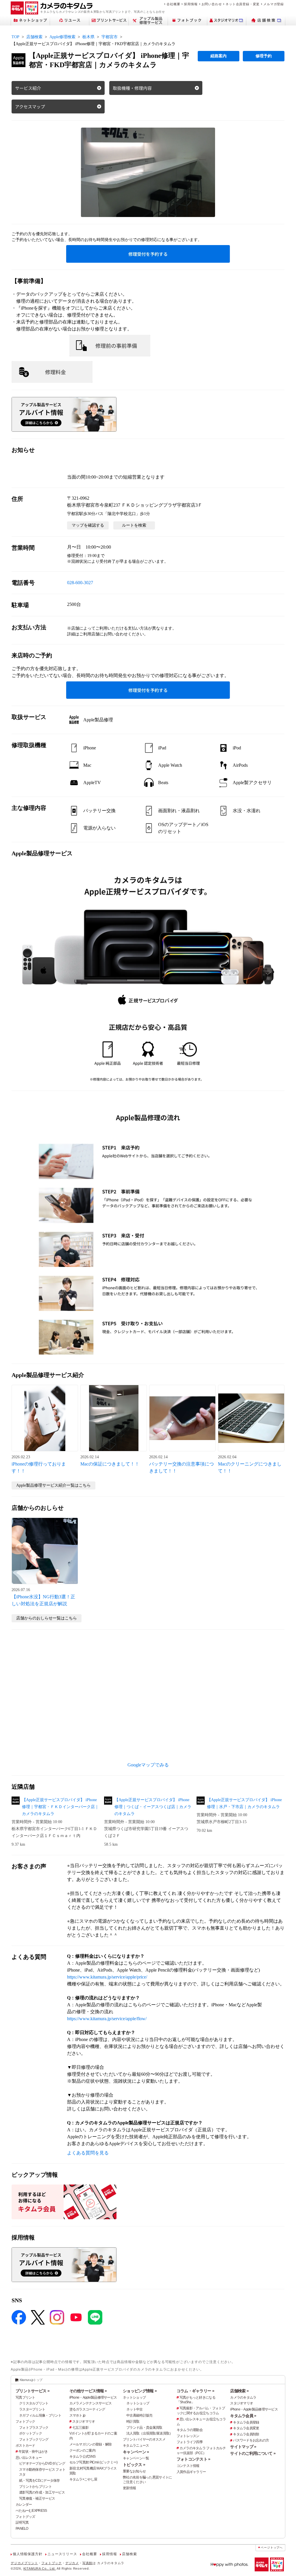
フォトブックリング (34, 2439)
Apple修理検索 (62, 37)
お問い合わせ (212, 4)
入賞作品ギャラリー (191, 2472)
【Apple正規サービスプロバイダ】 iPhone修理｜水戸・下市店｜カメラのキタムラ (244, 1803)
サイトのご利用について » (253, 2453)
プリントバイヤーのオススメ (144, 2439)
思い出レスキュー (29, 2458)
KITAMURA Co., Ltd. (40, 2568)
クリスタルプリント (34, 2403)
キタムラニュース (136, 2446)
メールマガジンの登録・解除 (91, 2444)
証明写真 (22, 2522)
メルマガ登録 (274, 4)
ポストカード (25, 2446)
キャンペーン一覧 (136, 2458)
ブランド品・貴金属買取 (144, 2428)
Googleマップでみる (148, 1765)
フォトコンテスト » (194, 2459)
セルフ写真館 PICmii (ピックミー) (94, 2462)
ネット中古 (134, 2409)
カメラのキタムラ (243, 2397)
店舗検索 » (239, 2391)
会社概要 (173, 4)
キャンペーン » (136, 2452)
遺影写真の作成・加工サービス (42, 2492)
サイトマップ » (243, 2447)
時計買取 (133, 2421)
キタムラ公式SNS (83, 2457)
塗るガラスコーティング (87, 2409)
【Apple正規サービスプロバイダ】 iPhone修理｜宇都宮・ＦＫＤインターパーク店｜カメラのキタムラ (60, 1807)
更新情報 (129, 2488)
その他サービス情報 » (88, 2391)
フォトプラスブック (34, 2428)
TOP (15, 37)
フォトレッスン (188, 2436)
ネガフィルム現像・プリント (40, 2415)
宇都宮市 (110, 37)
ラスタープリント (32, 2409)
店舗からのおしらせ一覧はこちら (47, 1618)
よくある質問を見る (88, 2153)
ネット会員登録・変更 (243, 4)
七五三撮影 (80, 2428)
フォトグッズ (25, 2517)
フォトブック (25, 2421)
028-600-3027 (80, 583)
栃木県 (88, 37)
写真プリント (25, 2397)
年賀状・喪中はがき (33, 2452)
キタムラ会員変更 (246, 2428)
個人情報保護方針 (27, 2554)
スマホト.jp (77, 2415)
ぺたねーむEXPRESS (31, 2511)
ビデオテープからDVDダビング (42, 2463)
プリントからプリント (35, 2487)
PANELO (22, 2529)
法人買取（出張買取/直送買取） (149, 2433)
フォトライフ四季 (190, 2442)
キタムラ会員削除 (246, 2434)
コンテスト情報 (188, 2466)
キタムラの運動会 (190, 2430)
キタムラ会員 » (243, 2416)
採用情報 (191, 4)
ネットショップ (134, 2397)
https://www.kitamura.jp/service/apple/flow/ (107, 2019)
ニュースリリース (62, 2554)
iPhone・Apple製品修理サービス (93, 2397)
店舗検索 (34, 37)
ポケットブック (30, 2433)
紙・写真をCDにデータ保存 (39, 2481)
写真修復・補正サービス (37, 2498)
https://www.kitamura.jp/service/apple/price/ (107, 1977)
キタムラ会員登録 (246, 2422)
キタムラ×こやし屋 (83, 2479)
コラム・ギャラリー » (195, 2391)
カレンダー (24, 2505)
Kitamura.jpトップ (31, 2380)
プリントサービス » (33, 2391)
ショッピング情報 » (140, 2391)
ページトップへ (272, 2547)
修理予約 (264, 56)
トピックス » (134, 2465)
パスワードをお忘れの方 (251, 2440)
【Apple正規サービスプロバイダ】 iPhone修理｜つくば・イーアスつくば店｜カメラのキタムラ (153, 1807)
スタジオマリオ (84, 2421)
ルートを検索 (134, 525)
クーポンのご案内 (82, 2450)
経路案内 (219, 56)
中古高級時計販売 (139, 2415)
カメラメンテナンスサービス (91, 2403)
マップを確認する (88, 525)
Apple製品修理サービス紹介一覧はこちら (53, 1485)
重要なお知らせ (134, 2471)
